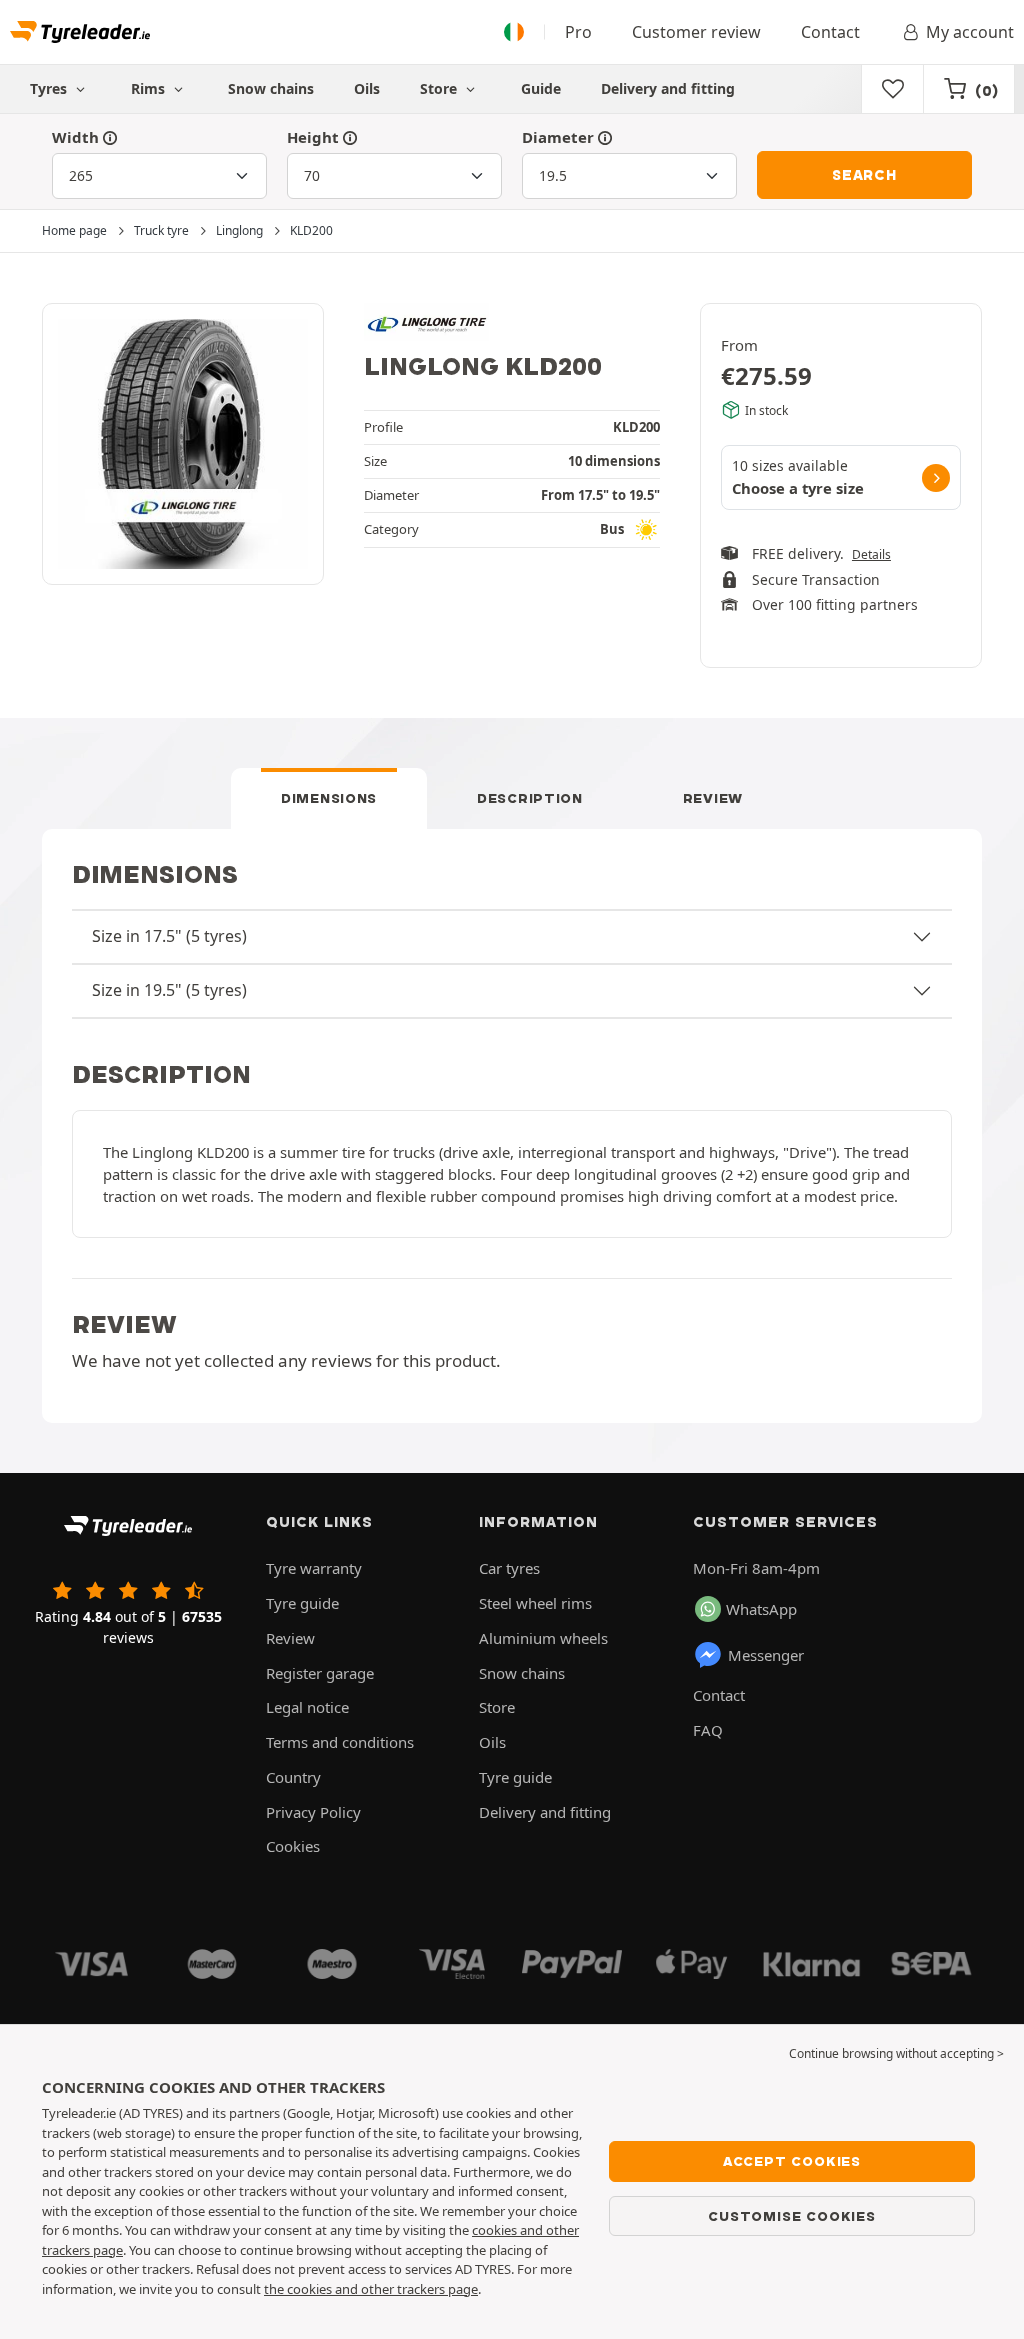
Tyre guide (302, 1603)
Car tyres (509, 1568)
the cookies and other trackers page (371, 2289)
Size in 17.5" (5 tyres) (169, 936)
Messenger (766, 1655)
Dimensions (329, 798)
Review (713, 798)
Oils (367, 88)
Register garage (320, 1673)
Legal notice (307, 1707)
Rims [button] (150, 88)
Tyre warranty (314, 1568)
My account (970, 32)
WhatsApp (761, 1609)
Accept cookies (792, 2161)
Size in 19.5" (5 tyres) (169, 990)
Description (530, 798)
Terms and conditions (340, 1742)
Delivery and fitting (668, 88)
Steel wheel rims (535, 1603)
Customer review (696, 32)
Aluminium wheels (543, 1638)
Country (293, 1777)
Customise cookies (792, 2216)
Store (440, 88)
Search (864, 175)
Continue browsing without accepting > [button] (896, 2053)
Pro (578, 32)
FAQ (708, 1730)
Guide (541, 88)
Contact (830, 32)
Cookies (293, 1846)
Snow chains (271, 88)
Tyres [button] (50, 88)
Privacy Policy (313, 1812)
